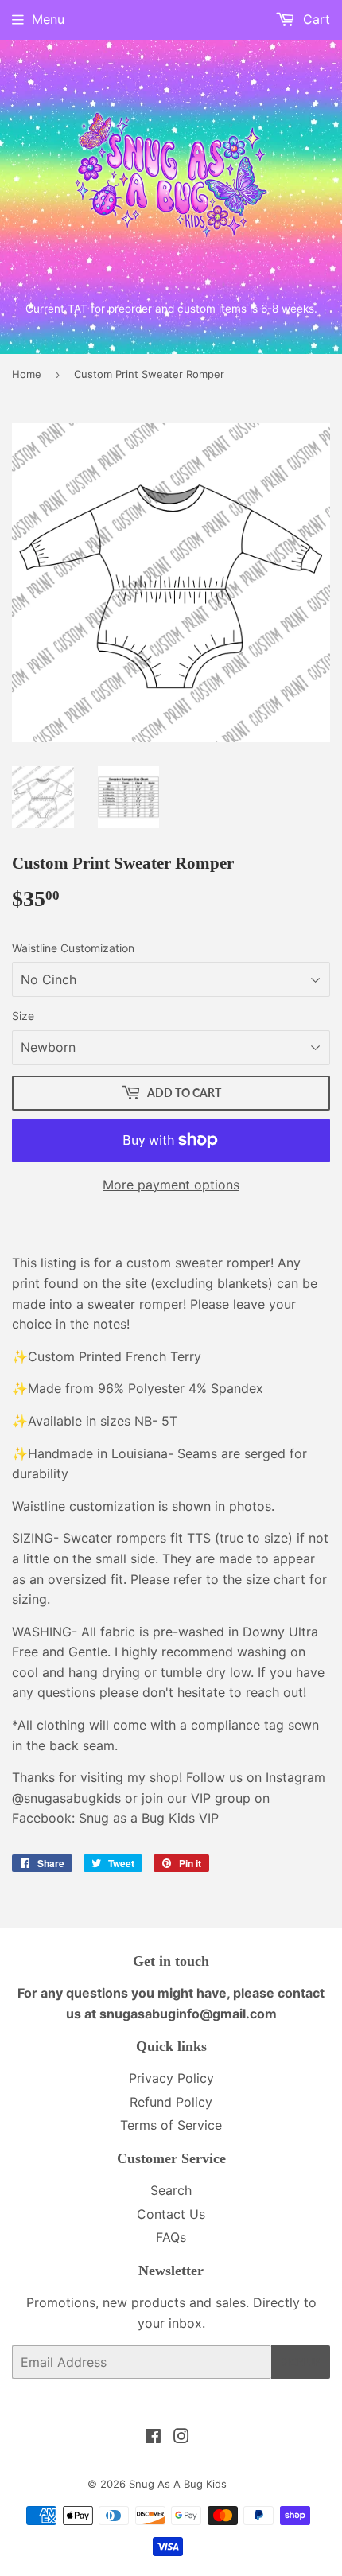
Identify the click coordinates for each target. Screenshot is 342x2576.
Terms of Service (171, 2125)
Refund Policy (171, 2102)
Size (23, 1016)
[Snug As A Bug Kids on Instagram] (181, 2438)
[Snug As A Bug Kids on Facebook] (153, 2438)
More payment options (171, 1185)
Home (27, 374)
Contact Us (171, 2214)
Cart (315, 19)
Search (171, 2190)
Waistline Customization (73, 948)
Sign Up (301, 2362)
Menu (48, 19)
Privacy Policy (171, 2078)
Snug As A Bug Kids (178, 2484)
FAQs (171, 2237)
